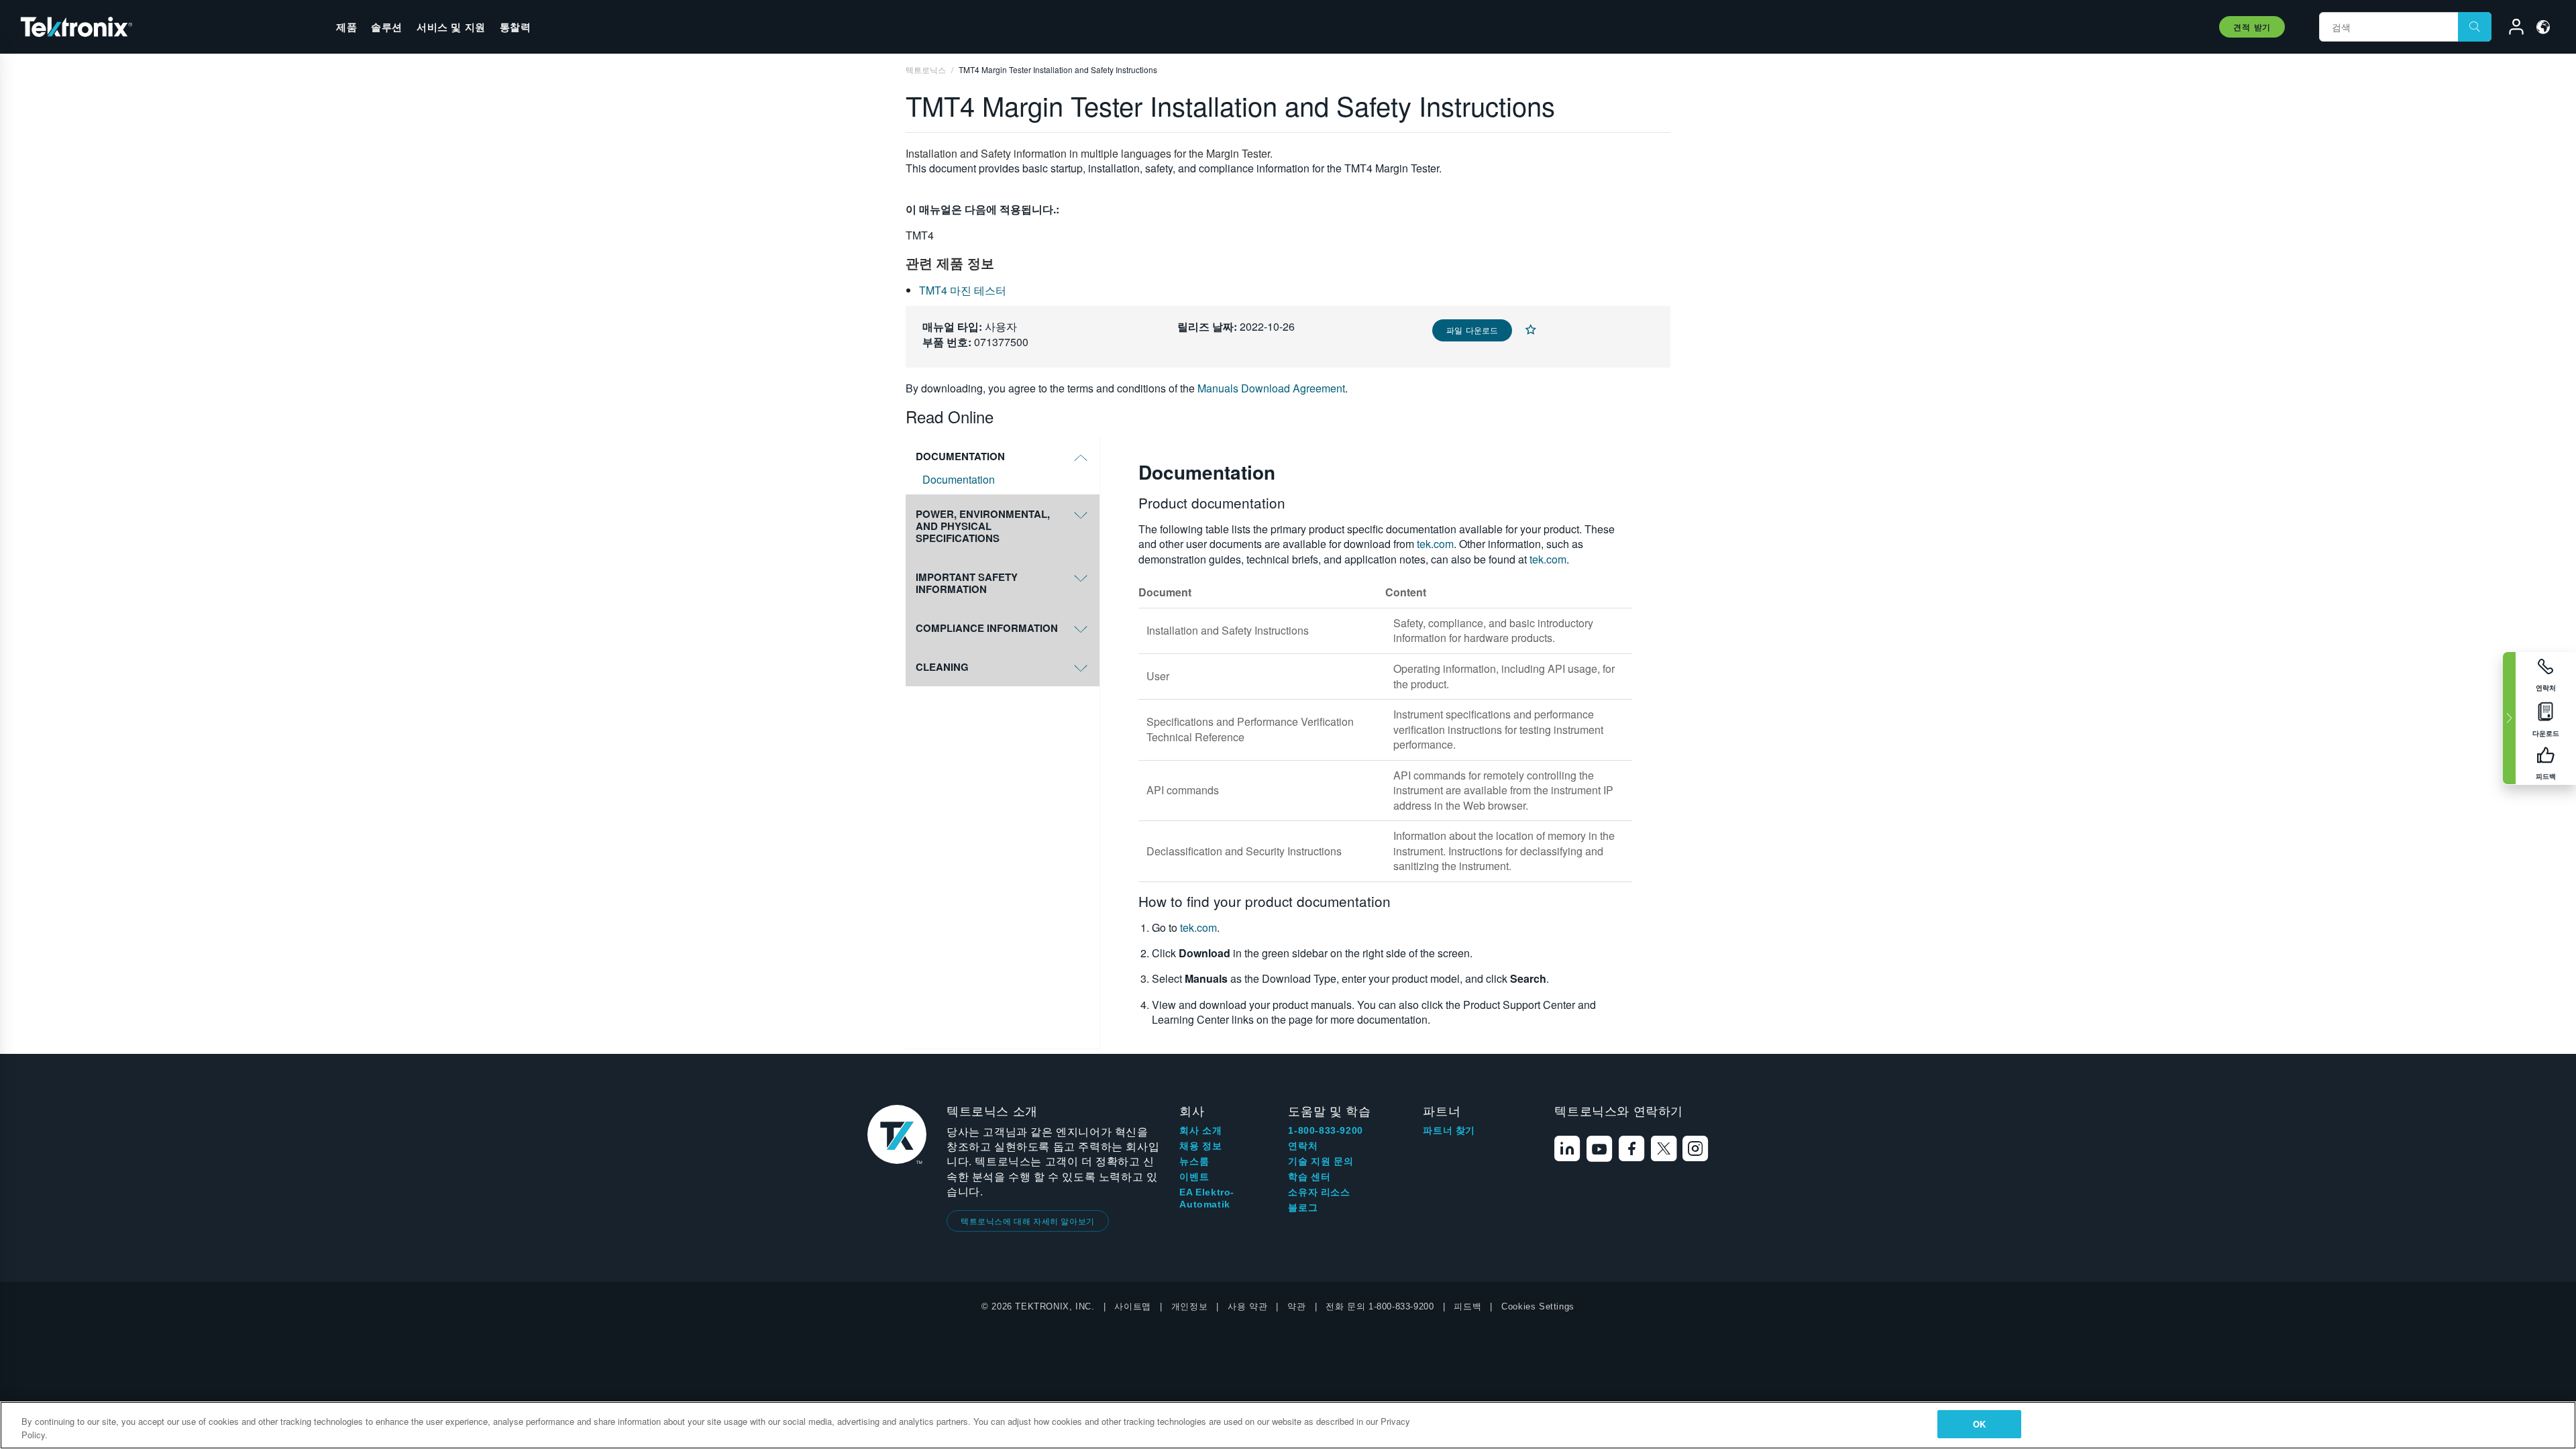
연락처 (1303, 1146)
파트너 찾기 (1449, 1130)
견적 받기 (2252, 27)
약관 (1296, 1306)
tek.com (1435, 544)
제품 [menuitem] (346, 27)
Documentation (959, 480)
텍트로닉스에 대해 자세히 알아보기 (1028, 1221)
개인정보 (1189, 1306)
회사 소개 (1200, 1130)
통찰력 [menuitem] (516, 27)
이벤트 (1194, 1177)
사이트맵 (1132, 1306)
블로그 (1303, 1207)
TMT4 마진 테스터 (963, 290)
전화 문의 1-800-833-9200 (1380, 1306)
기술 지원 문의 (1321, 1161)
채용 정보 (1200, 1146)
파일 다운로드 (1472, 330)
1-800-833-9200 (1325, 1130)
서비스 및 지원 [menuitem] (451, 27)
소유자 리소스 (1319, 1192)
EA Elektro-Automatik (1207, 1198)
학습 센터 (1309, 1177)
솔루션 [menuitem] (387, 27)
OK (1979, 1424)
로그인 (2510, 29)
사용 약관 (1247, 1306)
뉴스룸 (1194, 1161)
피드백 (1467, 1306)
